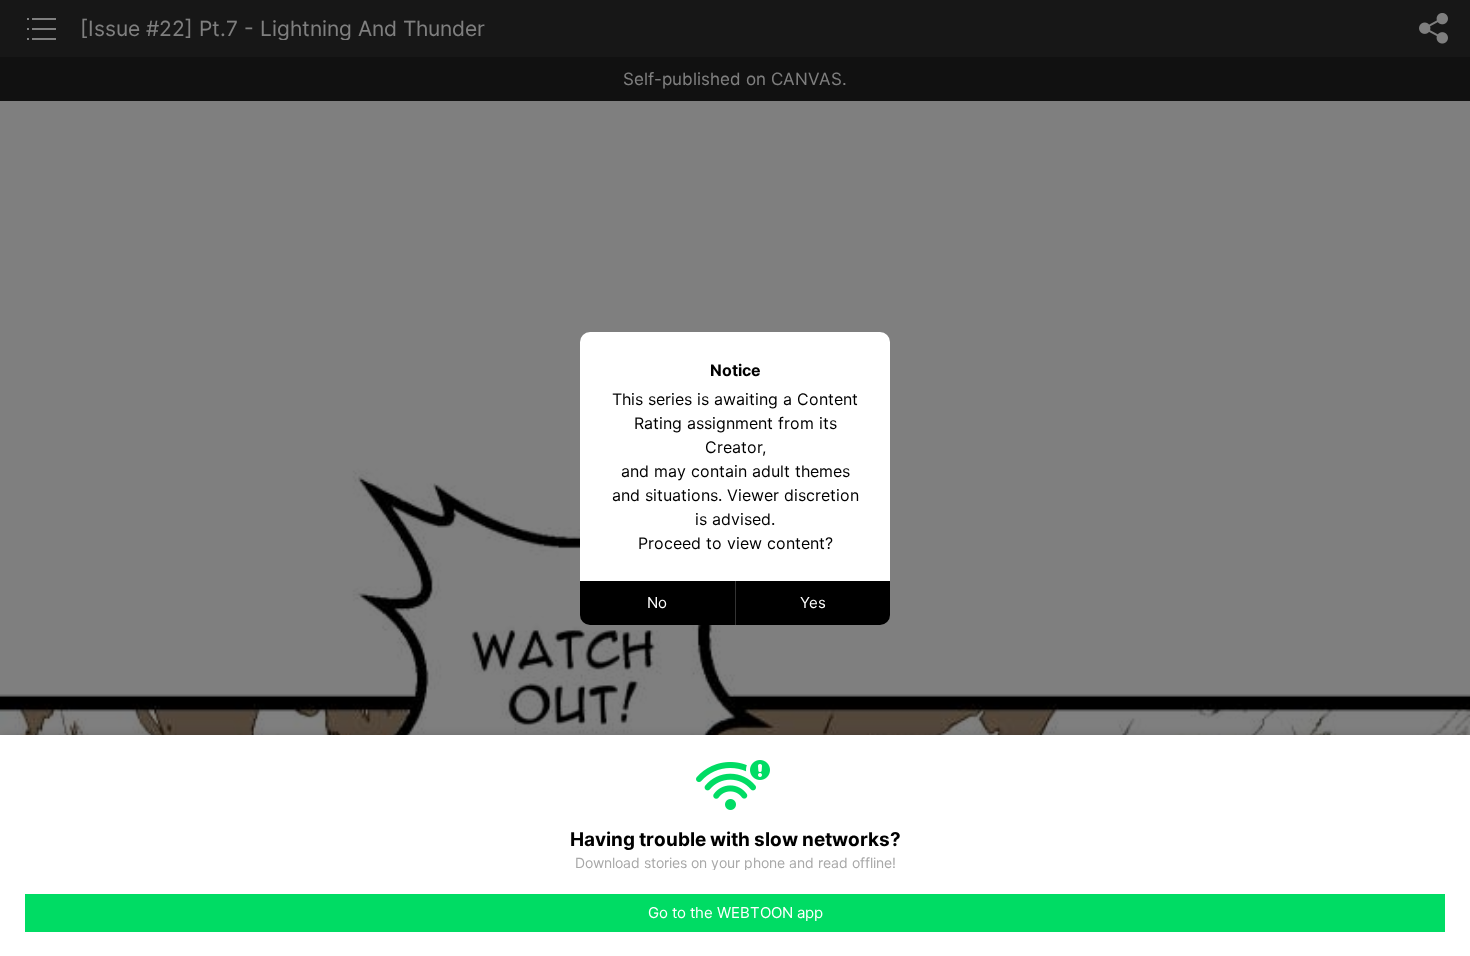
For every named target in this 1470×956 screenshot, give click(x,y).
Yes (813, 602)
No (657, 602)
